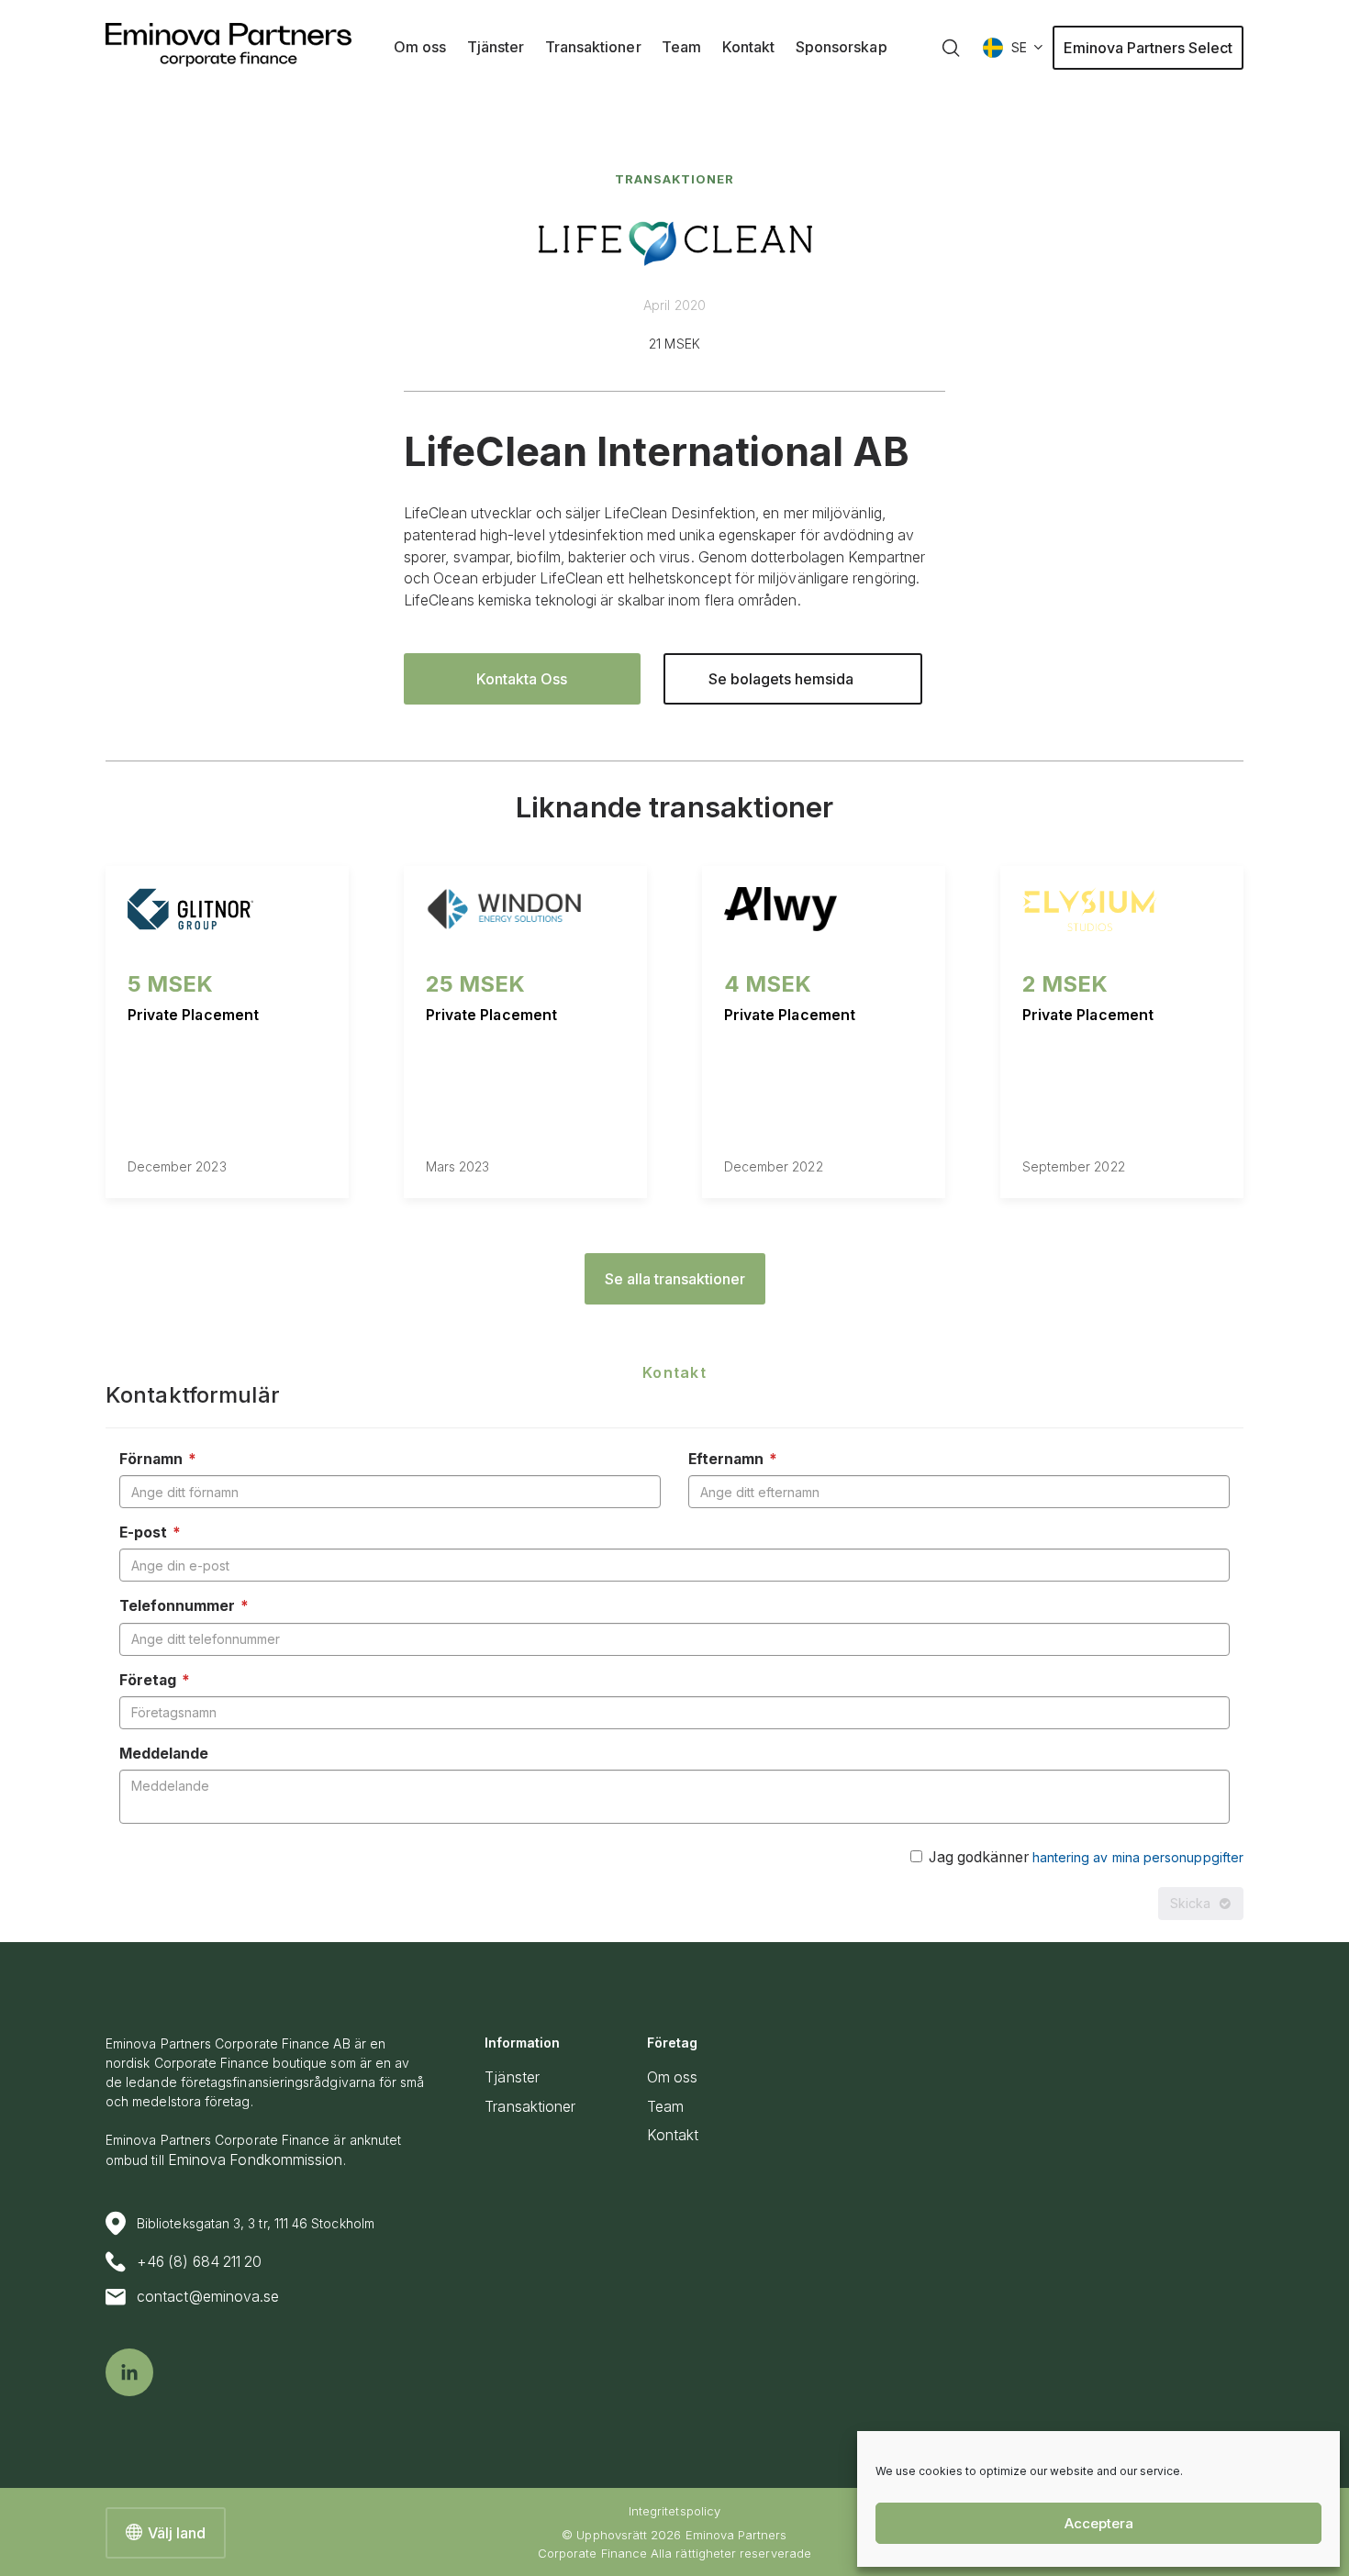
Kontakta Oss (522, 679)
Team (665, 2107)
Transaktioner (674, 179)
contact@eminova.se (208, 2297)
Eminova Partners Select (1148, 48)
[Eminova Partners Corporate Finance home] (229, 45)
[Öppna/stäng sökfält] (951, 48)
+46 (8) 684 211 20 (199, 2262)
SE (1019, 47)
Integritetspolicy (674, 2511)
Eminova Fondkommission (256, 2160)
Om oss (672, 2077)
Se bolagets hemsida (781, 679)
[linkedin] (129, 2372)
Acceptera (1099, 2523)
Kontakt (673, 2135)
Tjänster (512, 2077)
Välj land (177, 2533)
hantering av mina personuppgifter (1138, 1857)
